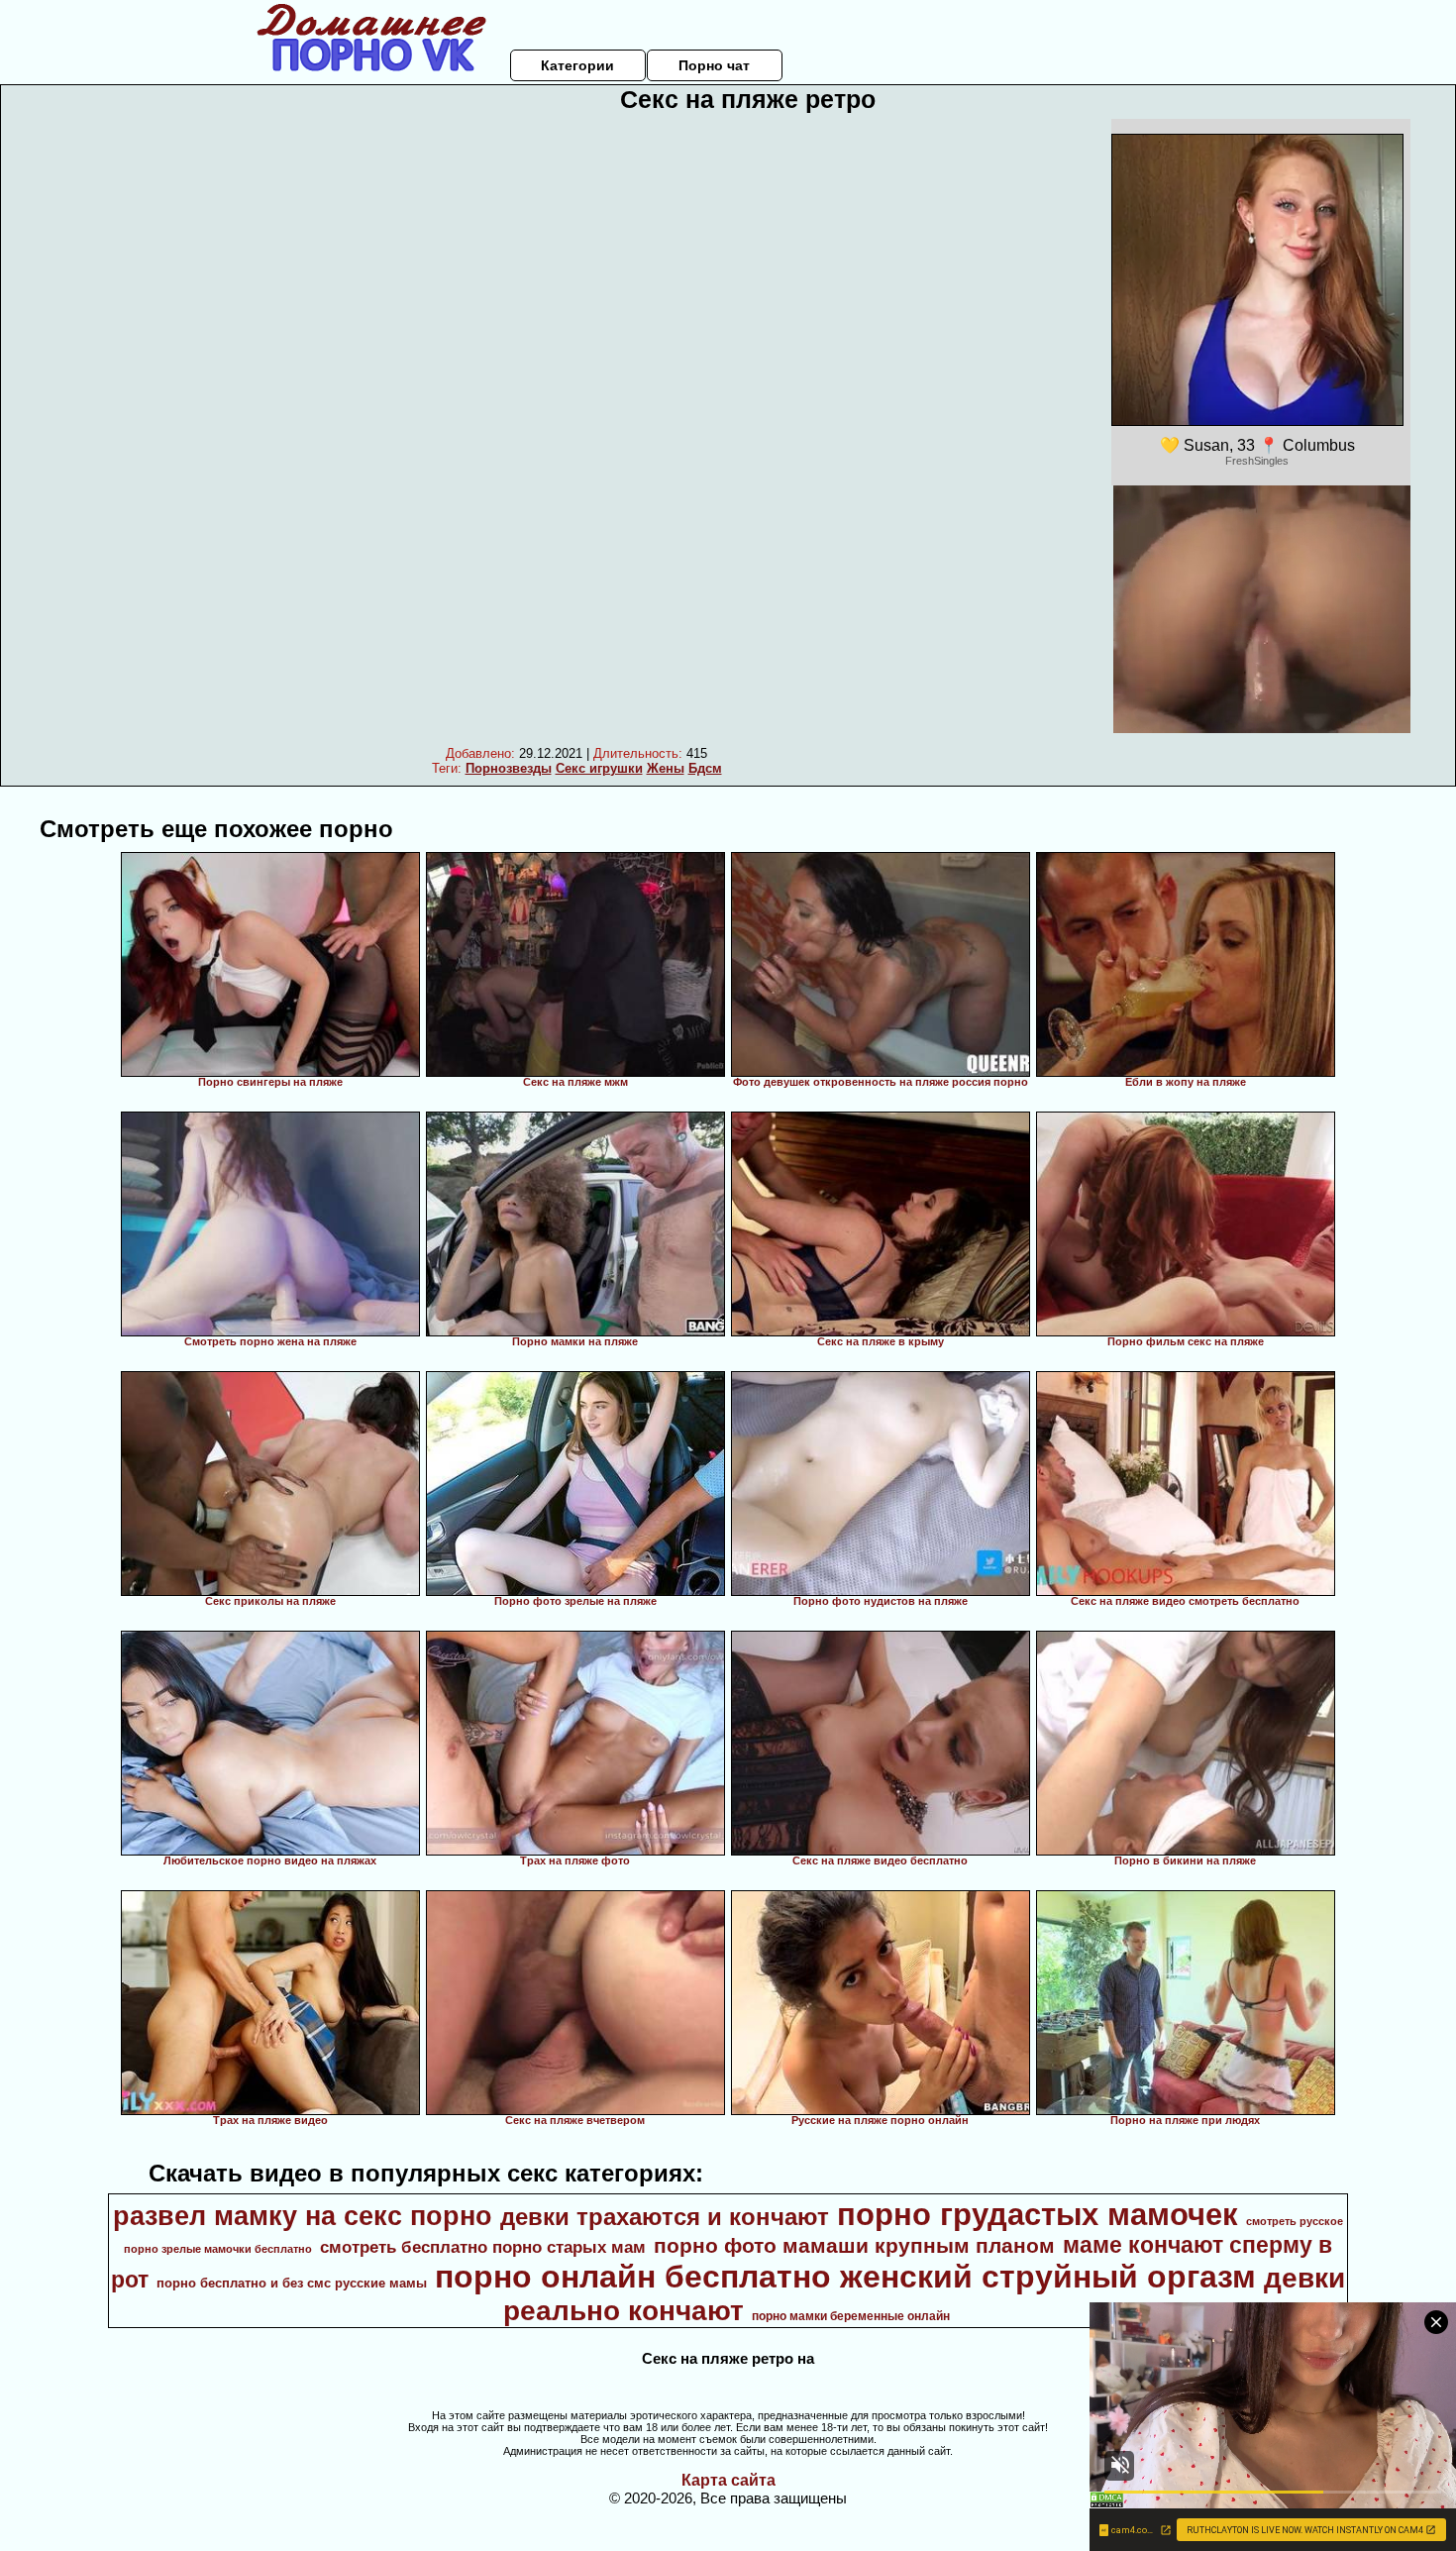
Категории (577, 65)
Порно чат (714, 65)
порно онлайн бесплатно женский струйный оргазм (845, 2277)
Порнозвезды (509, 768)
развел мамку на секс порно (303, 2216)
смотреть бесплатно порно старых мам (483, 2247)
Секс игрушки (599, 768)
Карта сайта (728, 2480)
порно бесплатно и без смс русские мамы (292, 2283)
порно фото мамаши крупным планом (854, 2246)
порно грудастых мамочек (1038, 2214)
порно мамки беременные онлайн (851, 2316)
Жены (666, 768)
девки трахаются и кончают (665, 2217)
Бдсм (705, 768)
